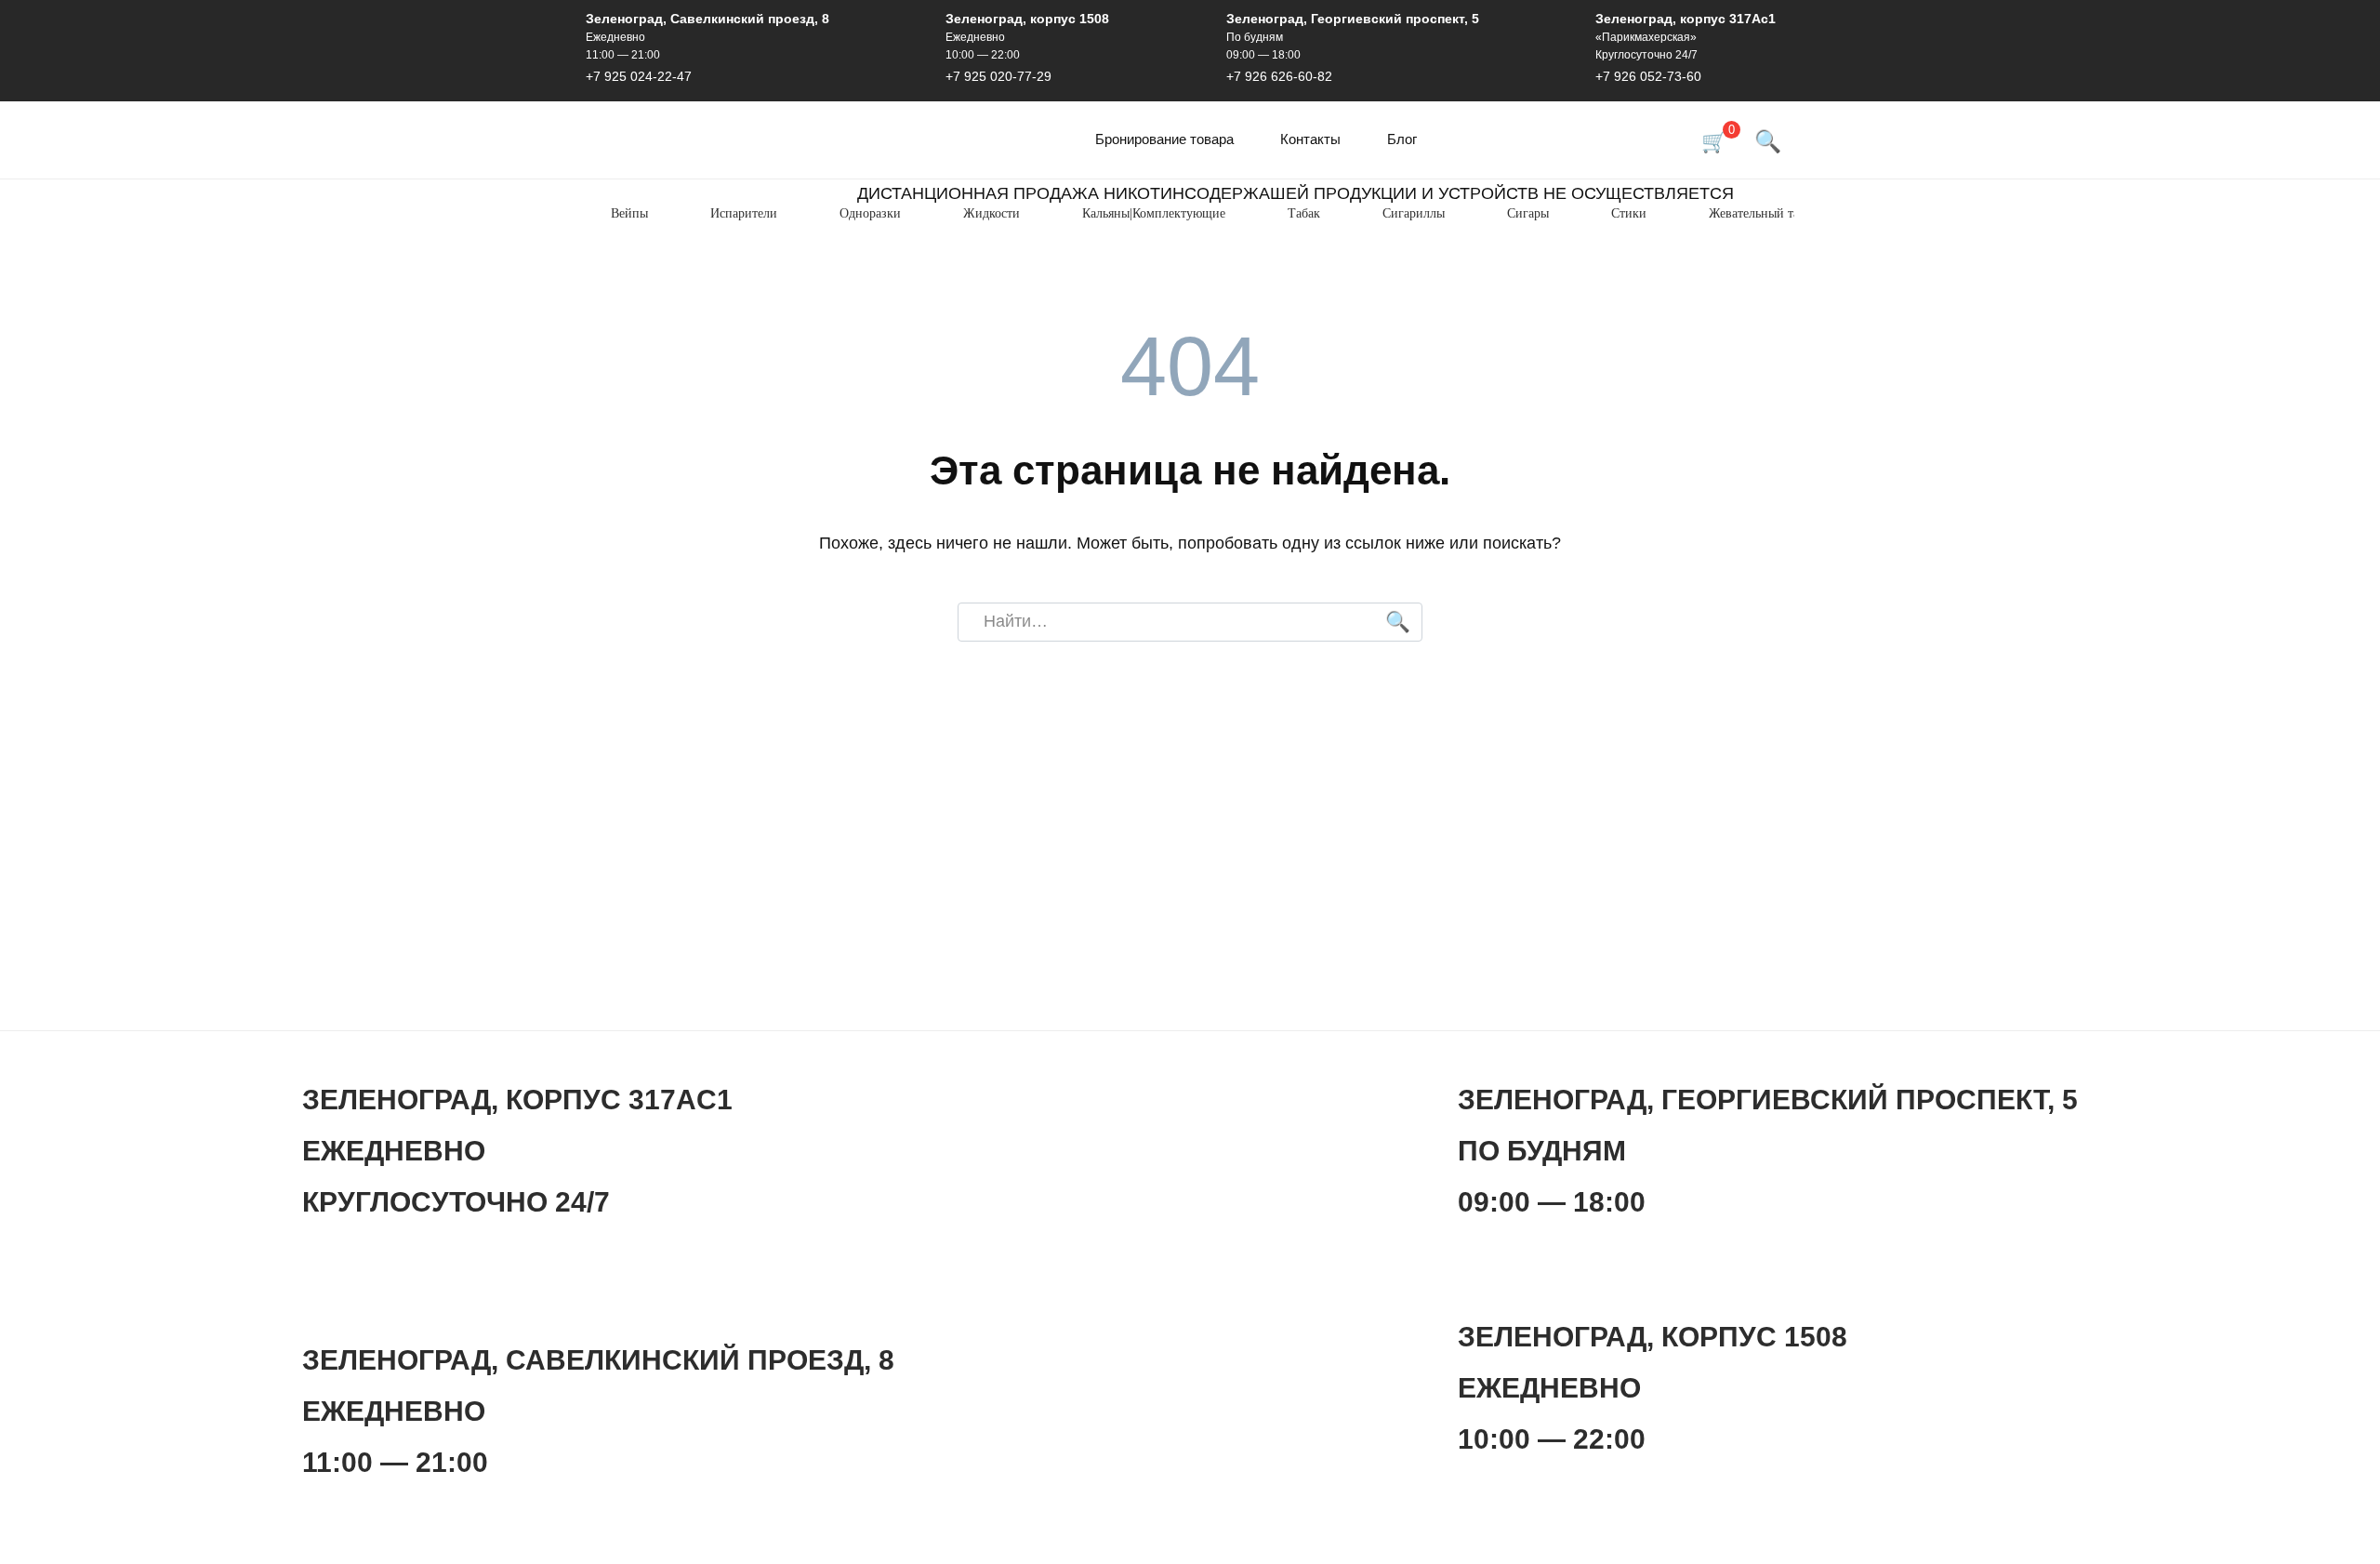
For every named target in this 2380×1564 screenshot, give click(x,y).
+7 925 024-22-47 (639, 76)
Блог (1402, 139)
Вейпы (629, 213)
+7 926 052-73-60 (1648, 76)
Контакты (1310, 139)
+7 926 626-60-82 (1279, 76)
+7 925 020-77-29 (998, 76)
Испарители (744, 213)
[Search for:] (1190, 623)
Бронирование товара (1164, 139)
